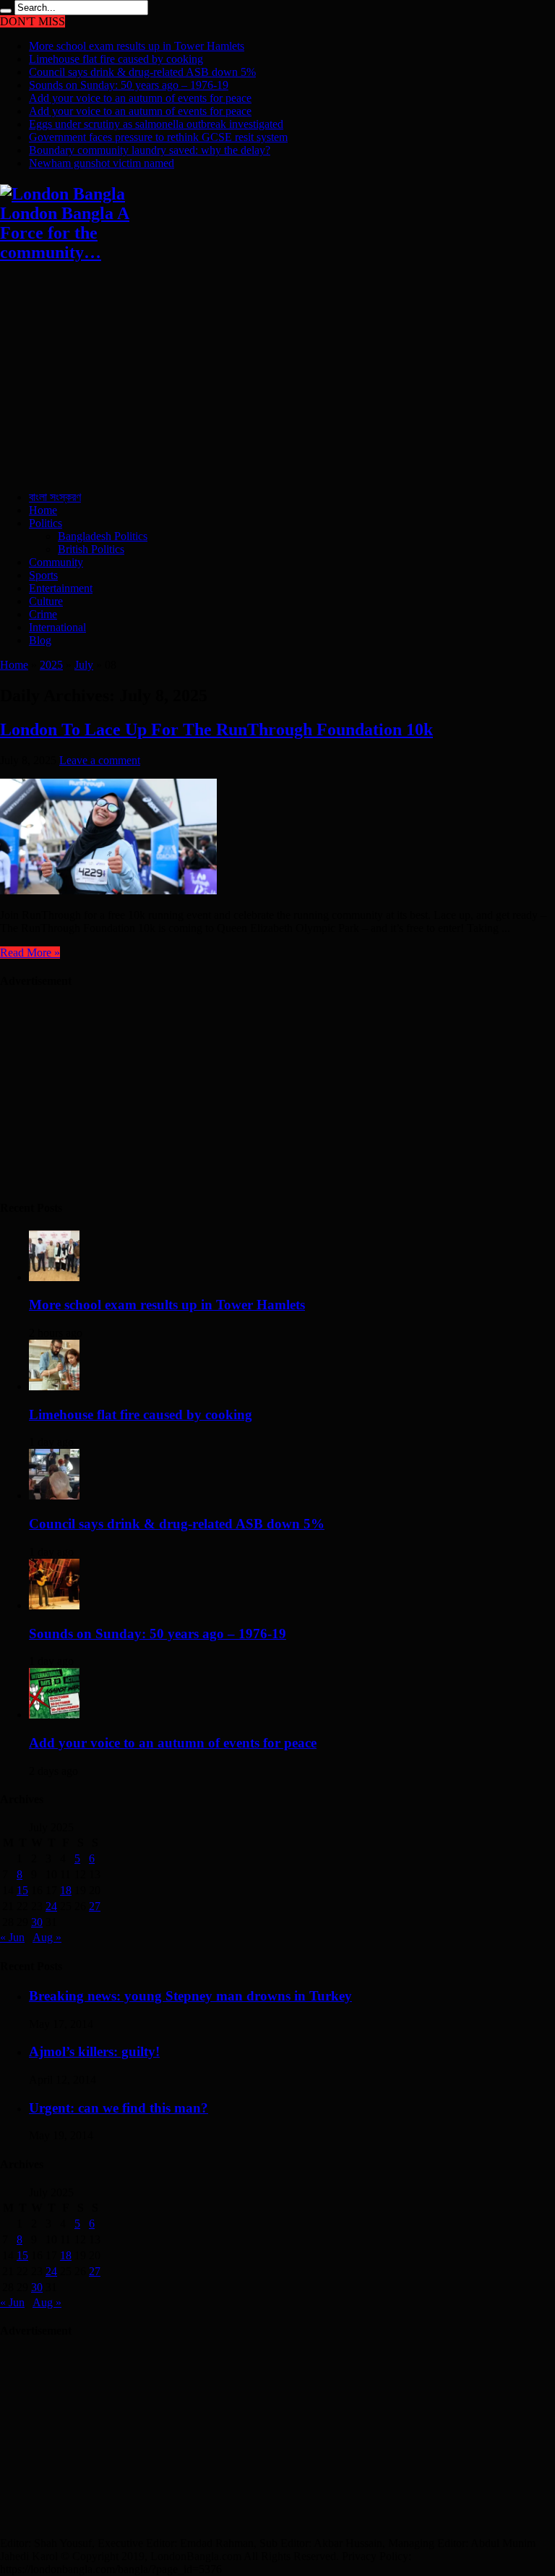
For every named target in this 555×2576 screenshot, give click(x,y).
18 (66, 1890)
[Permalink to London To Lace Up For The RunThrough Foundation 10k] (108, 890)
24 (51, 1906)
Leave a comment (100, 760)
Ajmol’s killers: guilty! (94, 2051)
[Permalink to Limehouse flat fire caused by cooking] (54, 1386)
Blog (40, 640)
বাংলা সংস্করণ (55, 497)
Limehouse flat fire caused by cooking (116, 59)
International (57, 627)
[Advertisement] (277, 378)
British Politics (91, 549)
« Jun (12, 1937)
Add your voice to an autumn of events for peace (140, 98)
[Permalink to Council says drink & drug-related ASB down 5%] (54, 1495)
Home (43, 510)
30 (37, 1922)
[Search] (6, 11)
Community (56, 562)
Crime (43, 614)
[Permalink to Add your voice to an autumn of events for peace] (54, 1715)
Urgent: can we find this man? (119, 2108)
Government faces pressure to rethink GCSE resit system (158, 137)
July (84, 665)
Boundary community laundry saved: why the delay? (150, 150)
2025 (51, 665)
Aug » (47, 1937)
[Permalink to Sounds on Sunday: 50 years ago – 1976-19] (54, 1605)
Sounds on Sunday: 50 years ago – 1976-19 (129, 85)
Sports (43, 575)
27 (95, 1906)
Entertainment (61, 588)
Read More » (30, 953)
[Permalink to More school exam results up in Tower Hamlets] (54, 1277)
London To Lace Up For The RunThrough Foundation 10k (216, 729)
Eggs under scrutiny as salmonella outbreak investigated (156, 124)
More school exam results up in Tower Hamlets (137, 46)
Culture (46, 601)
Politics (46, 523)
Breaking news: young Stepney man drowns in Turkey (190, 1996)
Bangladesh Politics (103, 536)
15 (22, 1890)
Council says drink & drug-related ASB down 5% (142, 72)
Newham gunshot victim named (102, 163)
